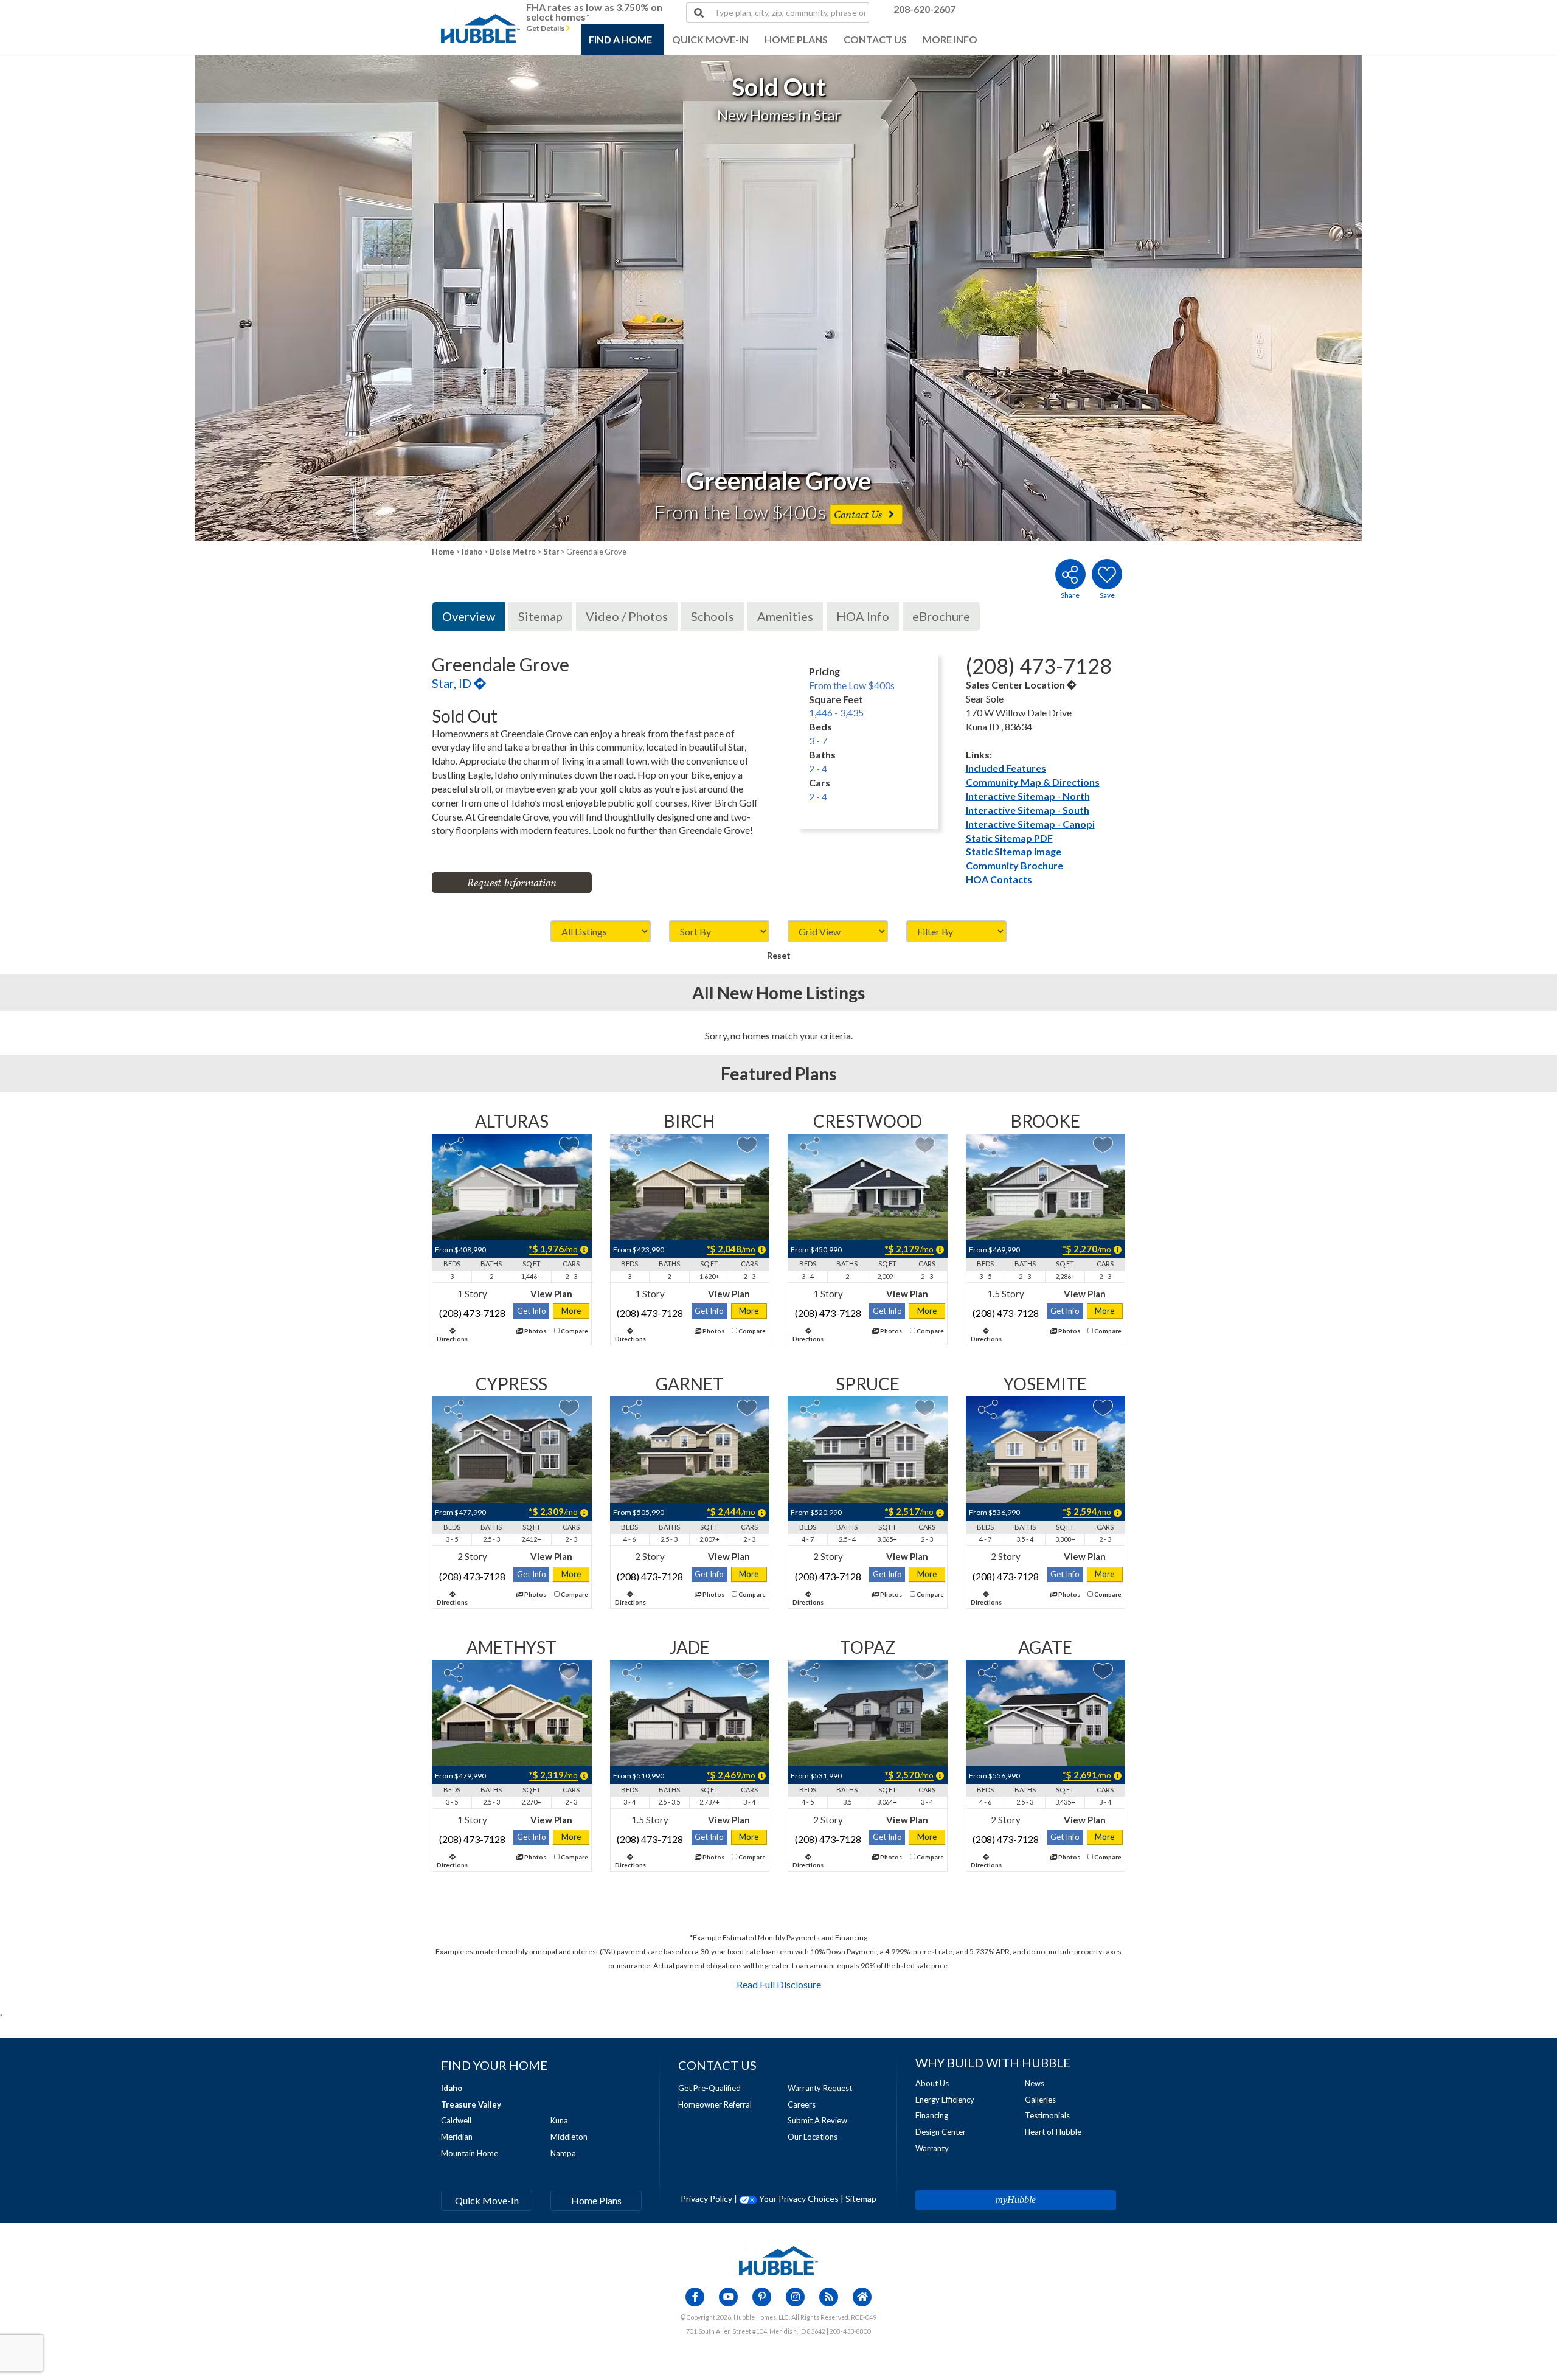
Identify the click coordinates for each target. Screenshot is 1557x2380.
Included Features (1006, 768)
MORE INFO (950, 39)
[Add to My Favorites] (1107, 574)
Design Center (941, 2132)
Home (443, 552)
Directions (452, 1339)
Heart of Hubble (1053, 2132)
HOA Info (863, 616)
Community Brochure (1014, 865)
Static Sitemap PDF (1009, 838)
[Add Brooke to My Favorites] (1103, 1145)
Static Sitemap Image (1014, 851)
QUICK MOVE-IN (710, 39)
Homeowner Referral (715, 2104)
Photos (535, 1331)
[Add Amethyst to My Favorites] (569, 1671)
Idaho (472, 552)
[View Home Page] (778, 2260)
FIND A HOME (620, 39)
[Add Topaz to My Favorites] (925, 1671)
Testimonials (1047, 2115)
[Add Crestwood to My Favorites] (925, 1145)
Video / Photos (627, 616)
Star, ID (453, 683)
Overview (469, 616)
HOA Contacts (999, 879)
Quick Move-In (487, 2200)
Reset (779, 955)
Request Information (512, 882)
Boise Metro (513, 552)
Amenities (785, 616)
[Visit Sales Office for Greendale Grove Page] (1072, 685)
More (571, 1311)
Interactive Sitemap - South (1028, 810)
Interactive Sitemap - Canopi (1030, 824)
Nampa (563, 2153)
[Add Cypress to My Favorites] (569, 1408)
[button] (156, 298)
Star (551, 552)
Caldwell (456, 2120)
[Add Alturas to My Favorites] (569, 1145)
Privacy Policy (706, 2198)
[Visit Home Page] (480, 15)
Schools (713, 616)
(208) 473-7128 (472, 1313)
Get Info (532, 1311)
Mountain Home (470, 2153)
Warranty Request (820, 2088)
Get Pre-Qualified (709, 2088)
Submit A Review (817, 2120)
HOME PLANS (796, 39)
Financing (932, 2115)
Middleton (569, 2137)
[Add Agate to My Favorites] (1103, 1671)
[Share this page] (1070, 574)
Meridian (457, 2137)
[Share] (454, 1146)
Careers (802, 2104)
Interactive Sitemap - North (1028, 796)
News (1035, 2083)
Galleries (1040, 2100)
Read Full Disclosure (779, 1984)
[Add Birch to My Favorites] (747, 1145)
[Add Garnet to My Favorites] (747, 1408)
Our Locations (813, 2137)
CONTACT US (875, 39)
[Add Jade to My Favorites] (747, 1671)
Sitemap (540, 616)
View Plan (551, 1294)
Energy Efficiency (945, 2100)
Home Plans (596, 2200)
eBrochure (941, 616)
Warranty (932, 2148)
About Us (932, 2083)
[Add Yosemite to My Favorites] (1103, 1408)
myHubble (1016, 2200)
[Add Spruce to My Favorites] (925, 1408)
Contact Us (859, 514)
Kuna (559, 2120)
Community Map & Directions (1033, 782)
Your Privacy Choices (798, 2198)
